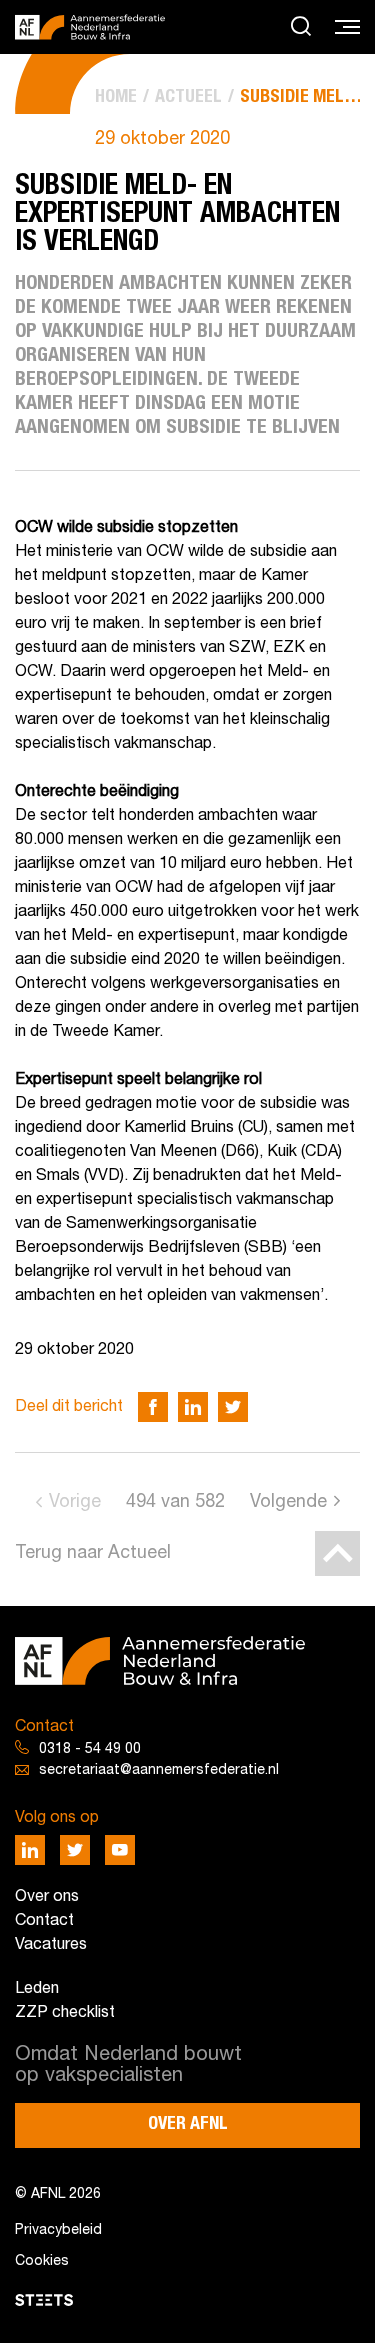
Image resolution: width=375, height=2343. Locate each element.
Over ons (47, 1897)
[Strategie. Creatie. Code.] (44, 2300)
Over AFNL (188, 2124)
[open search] (301, 27)
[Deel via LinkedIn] (193, 1407)
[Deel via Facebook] (153, 1407)
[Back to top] (337, 1553)
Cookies (42, 2261)
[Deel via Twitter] (233, 1407)
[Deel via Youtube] (120, 1850)
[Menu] (347, 28)
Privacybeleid (58, 2230)
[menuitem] (116, 97)
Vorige (75, 1502)
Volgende (288, 1502)
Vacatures (51, 1945)
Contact (44, 1921)
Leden (37, 1989)
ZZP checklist (65, 2013)
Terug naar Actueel (93, 1553)
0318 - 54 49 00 (90, 1749)
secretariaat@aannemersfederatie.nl (159, 1770)
